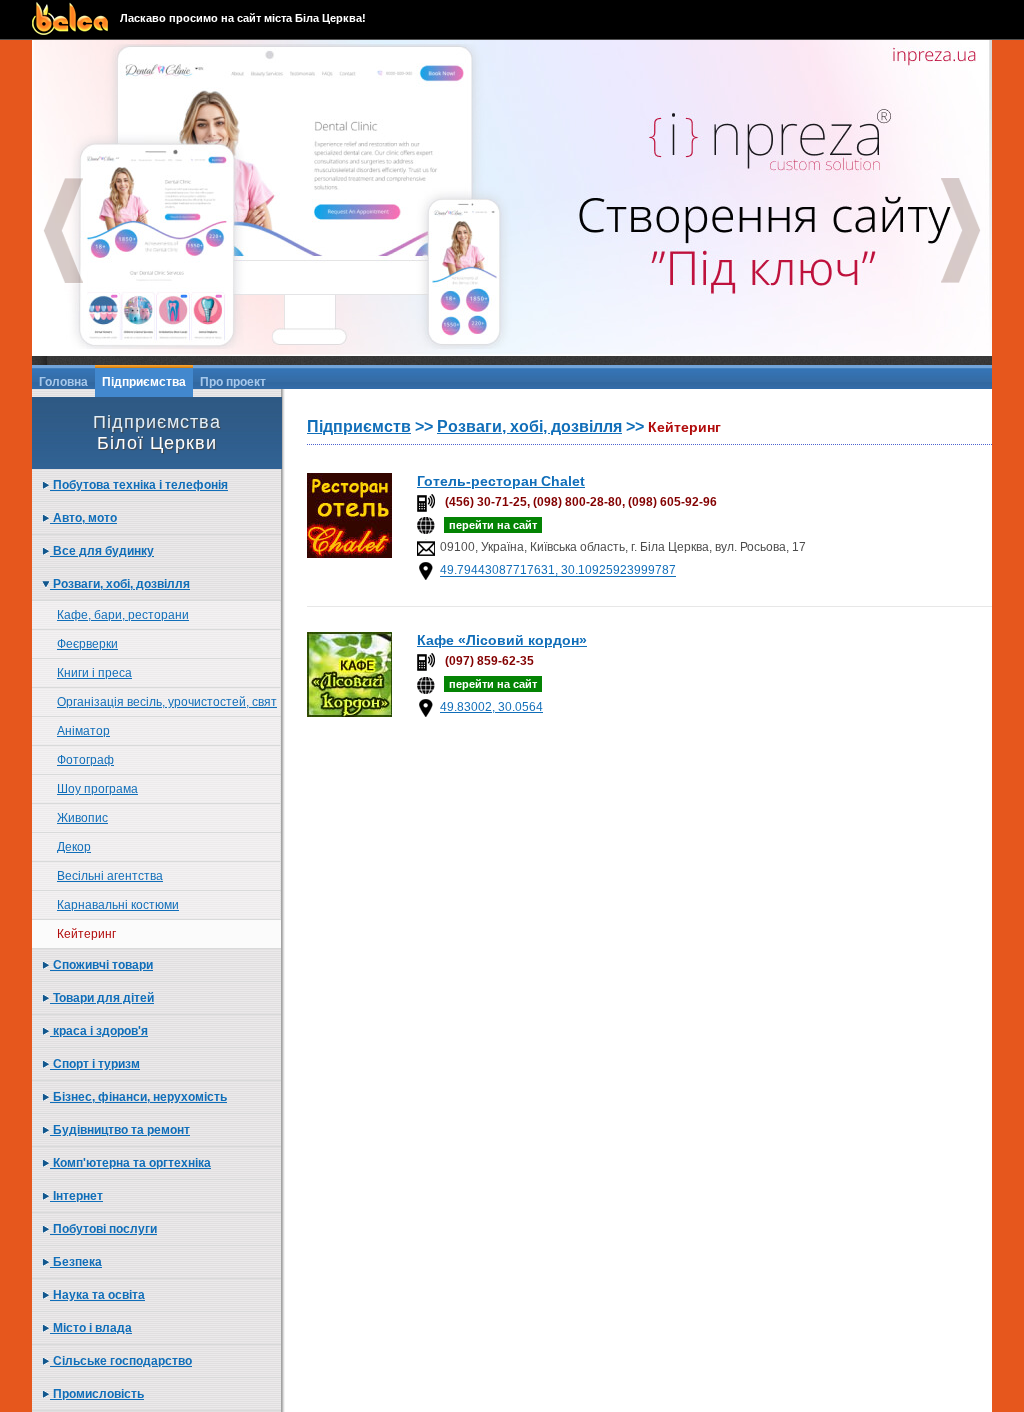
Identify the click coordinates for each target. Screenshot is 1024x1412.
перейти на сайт (493, 525)
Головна (63, 382)
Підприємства (144, 382)
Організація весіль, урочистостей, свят (167, 702)
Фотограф (85, 760)
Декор (74, 847)
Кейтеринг (86, 934)
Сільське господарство (121, 1361)
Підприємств (359, 426)
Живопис (82, 818)
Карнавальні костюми (118, 905)
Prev (63, 230)
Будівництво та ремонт (120, 1130)
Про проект (233, 382)
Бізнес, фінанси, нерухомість (138, 1097)
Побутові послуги (103, 1229)
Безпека (76, 1262)
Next (961, 230)
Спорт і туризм (95, 1064)
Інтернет (76, 1196)
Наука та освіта (97, 1295)
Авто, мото (83, 518)
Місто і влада (91, 1328)
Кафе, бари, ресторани (123, 615)
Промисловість (97, 1394)
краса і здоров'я (99, 1031)
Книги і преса (94, 673)
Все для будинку (102, 551)
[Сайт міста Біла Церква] (76, 19)
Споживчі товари (101, 965)
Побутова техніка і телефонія (139, 485)
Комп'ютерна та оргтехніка (130, 1163)
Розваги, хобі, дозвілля (120, 584)
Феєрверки (87, 644)
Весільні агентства (110, 876)
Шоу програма (97, 789)
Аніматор (83, 731)
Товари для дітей (102, 998)
